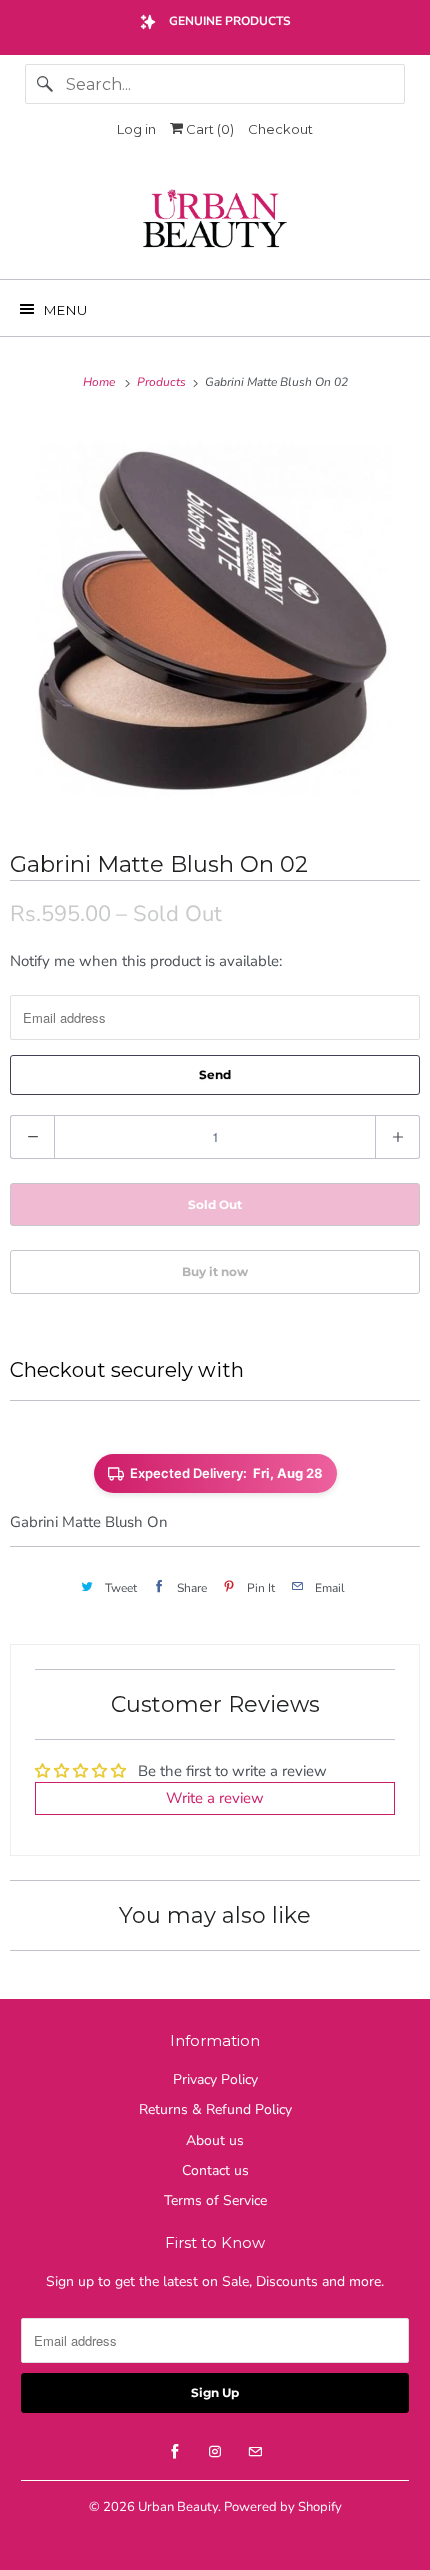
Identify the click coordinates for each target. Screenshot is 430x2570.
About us (215, 2140)
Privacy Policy (215, 2079)
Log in (136, 129)
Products (163, 382)
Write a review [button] (215, 1798)
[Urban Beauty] (215, 221)
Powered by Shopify (283, 2507)
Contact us (215, 2170)
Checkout (280, 129)
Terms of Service (215, 2200)
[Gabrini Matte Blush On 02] (215, 620)
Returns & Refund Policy (215, 2109)
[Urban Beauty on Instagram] (215, 2452)
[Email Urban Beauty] (255, 2452)
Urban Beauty (178, 2507)
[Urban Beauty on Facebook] (175, 2452)
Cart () (208, 129)
